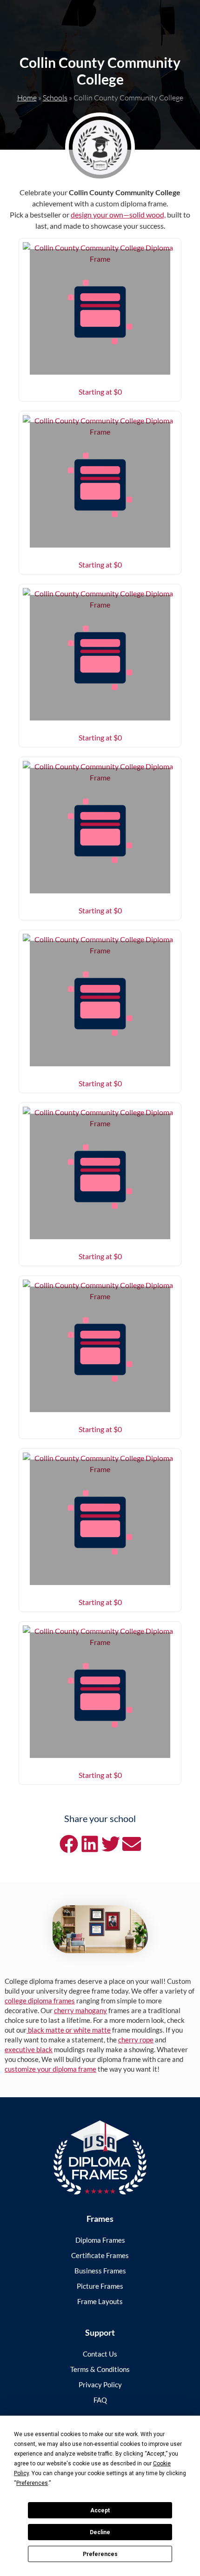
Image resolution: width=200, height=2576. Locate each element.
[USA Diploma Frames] (100, 2157)
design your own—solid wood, (118, 215)
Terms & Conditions (100, 2369)
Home (27, 98)
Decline (100, 2532)
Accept (100, 2510)
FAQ (100, 2400)
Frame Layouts (100, 2301)
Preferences (100, 2554)
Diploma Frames (100, 2240)
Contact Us (100, 2354)
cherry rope (136, 2040)
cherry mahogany (80, 2010)
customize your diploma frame (50, 2069)
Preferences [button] (32, 2483)
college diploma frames (40, 2001)
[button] (69, 1844)
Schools (55, 98)
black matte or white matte (69, 2030)
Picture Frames (100, 2286)
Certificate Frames (100, 2255)
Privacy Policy (100, 2384)
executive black (29, 2049)
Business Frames (100, 2271)
